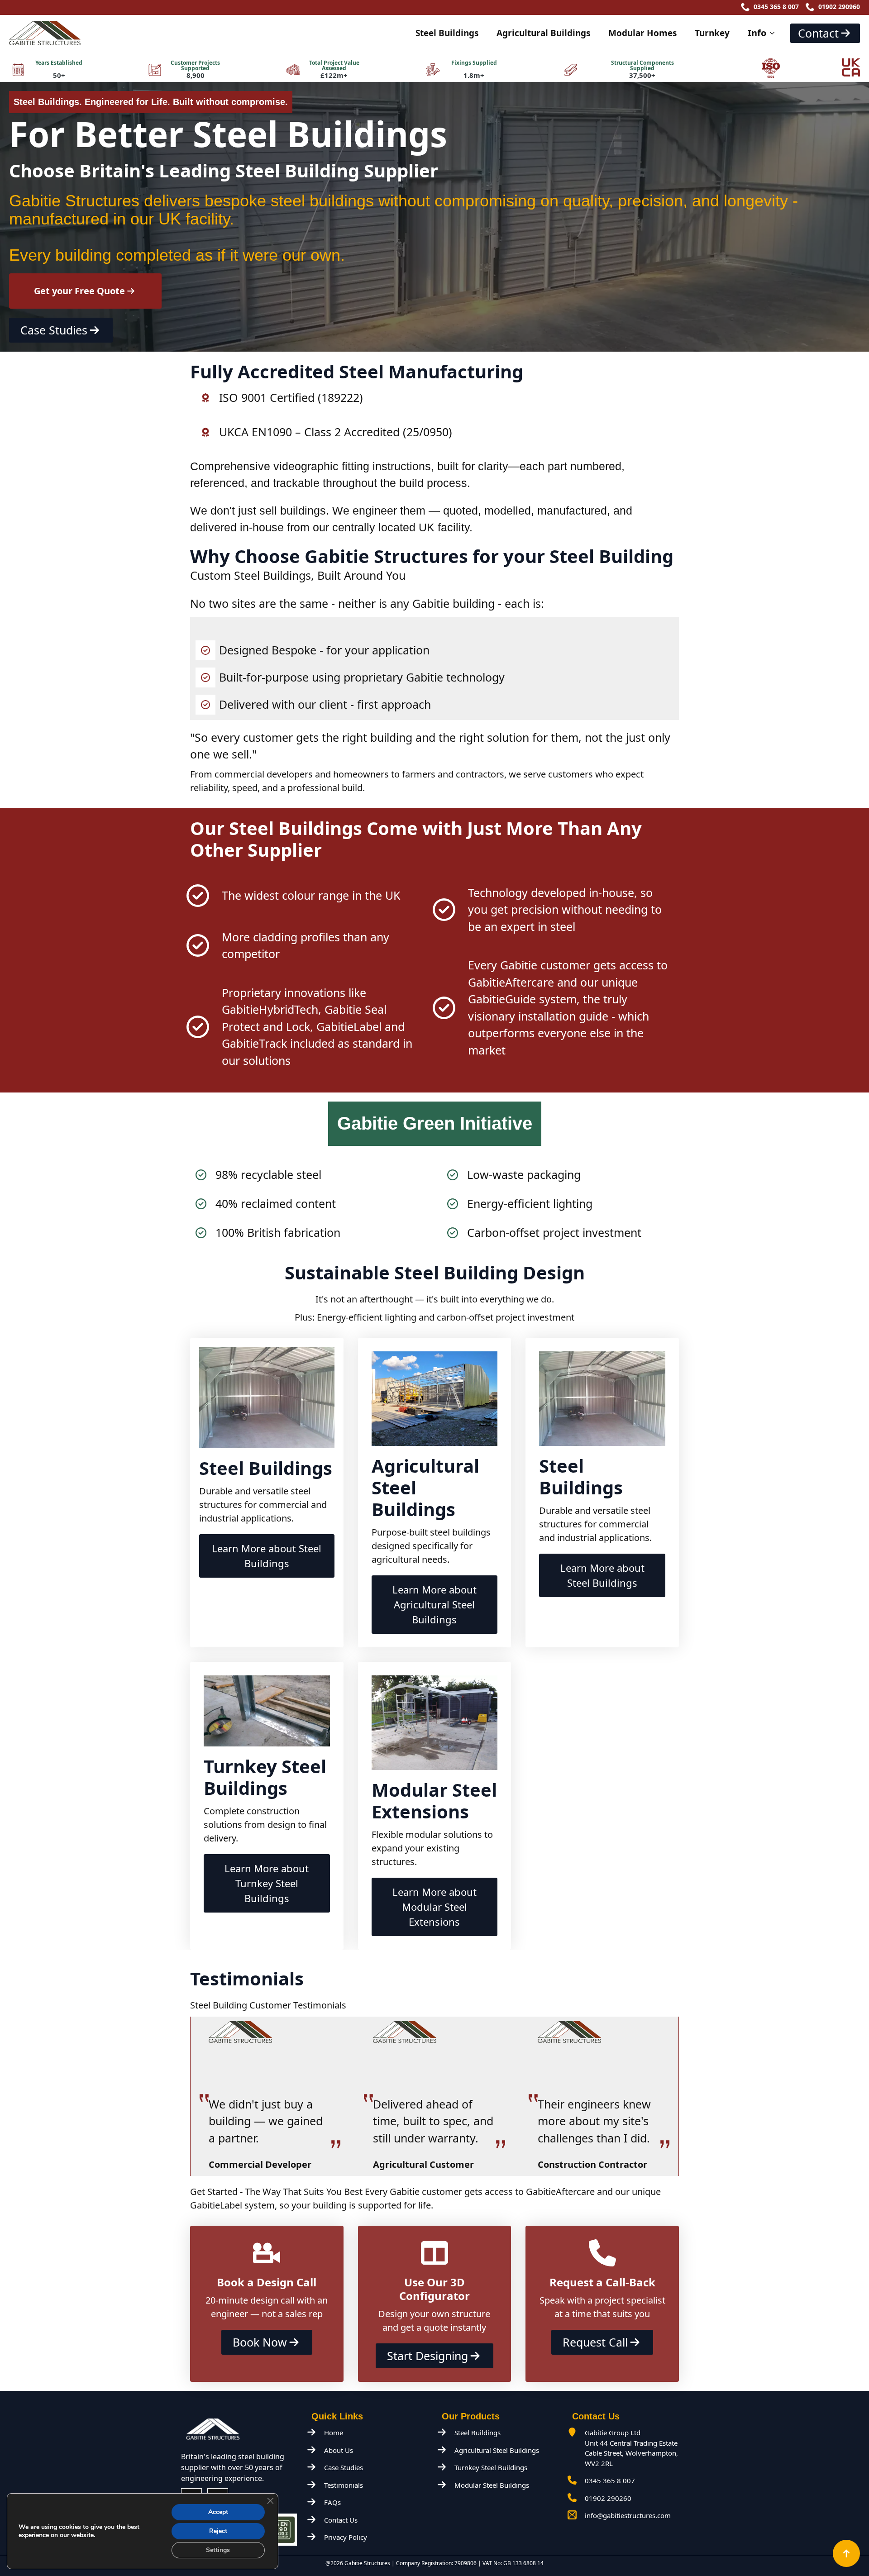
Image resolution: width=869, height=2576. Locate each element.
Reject (218, 2531)
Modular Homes (642, 33)
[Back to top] (846, 2553)
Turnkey (712, 33)
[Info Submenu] (775, 33)
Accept (218, 2512)
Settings (218, 2550)
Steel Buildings (447, 33)
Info (757, 33)
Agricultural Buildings (543, 33)
